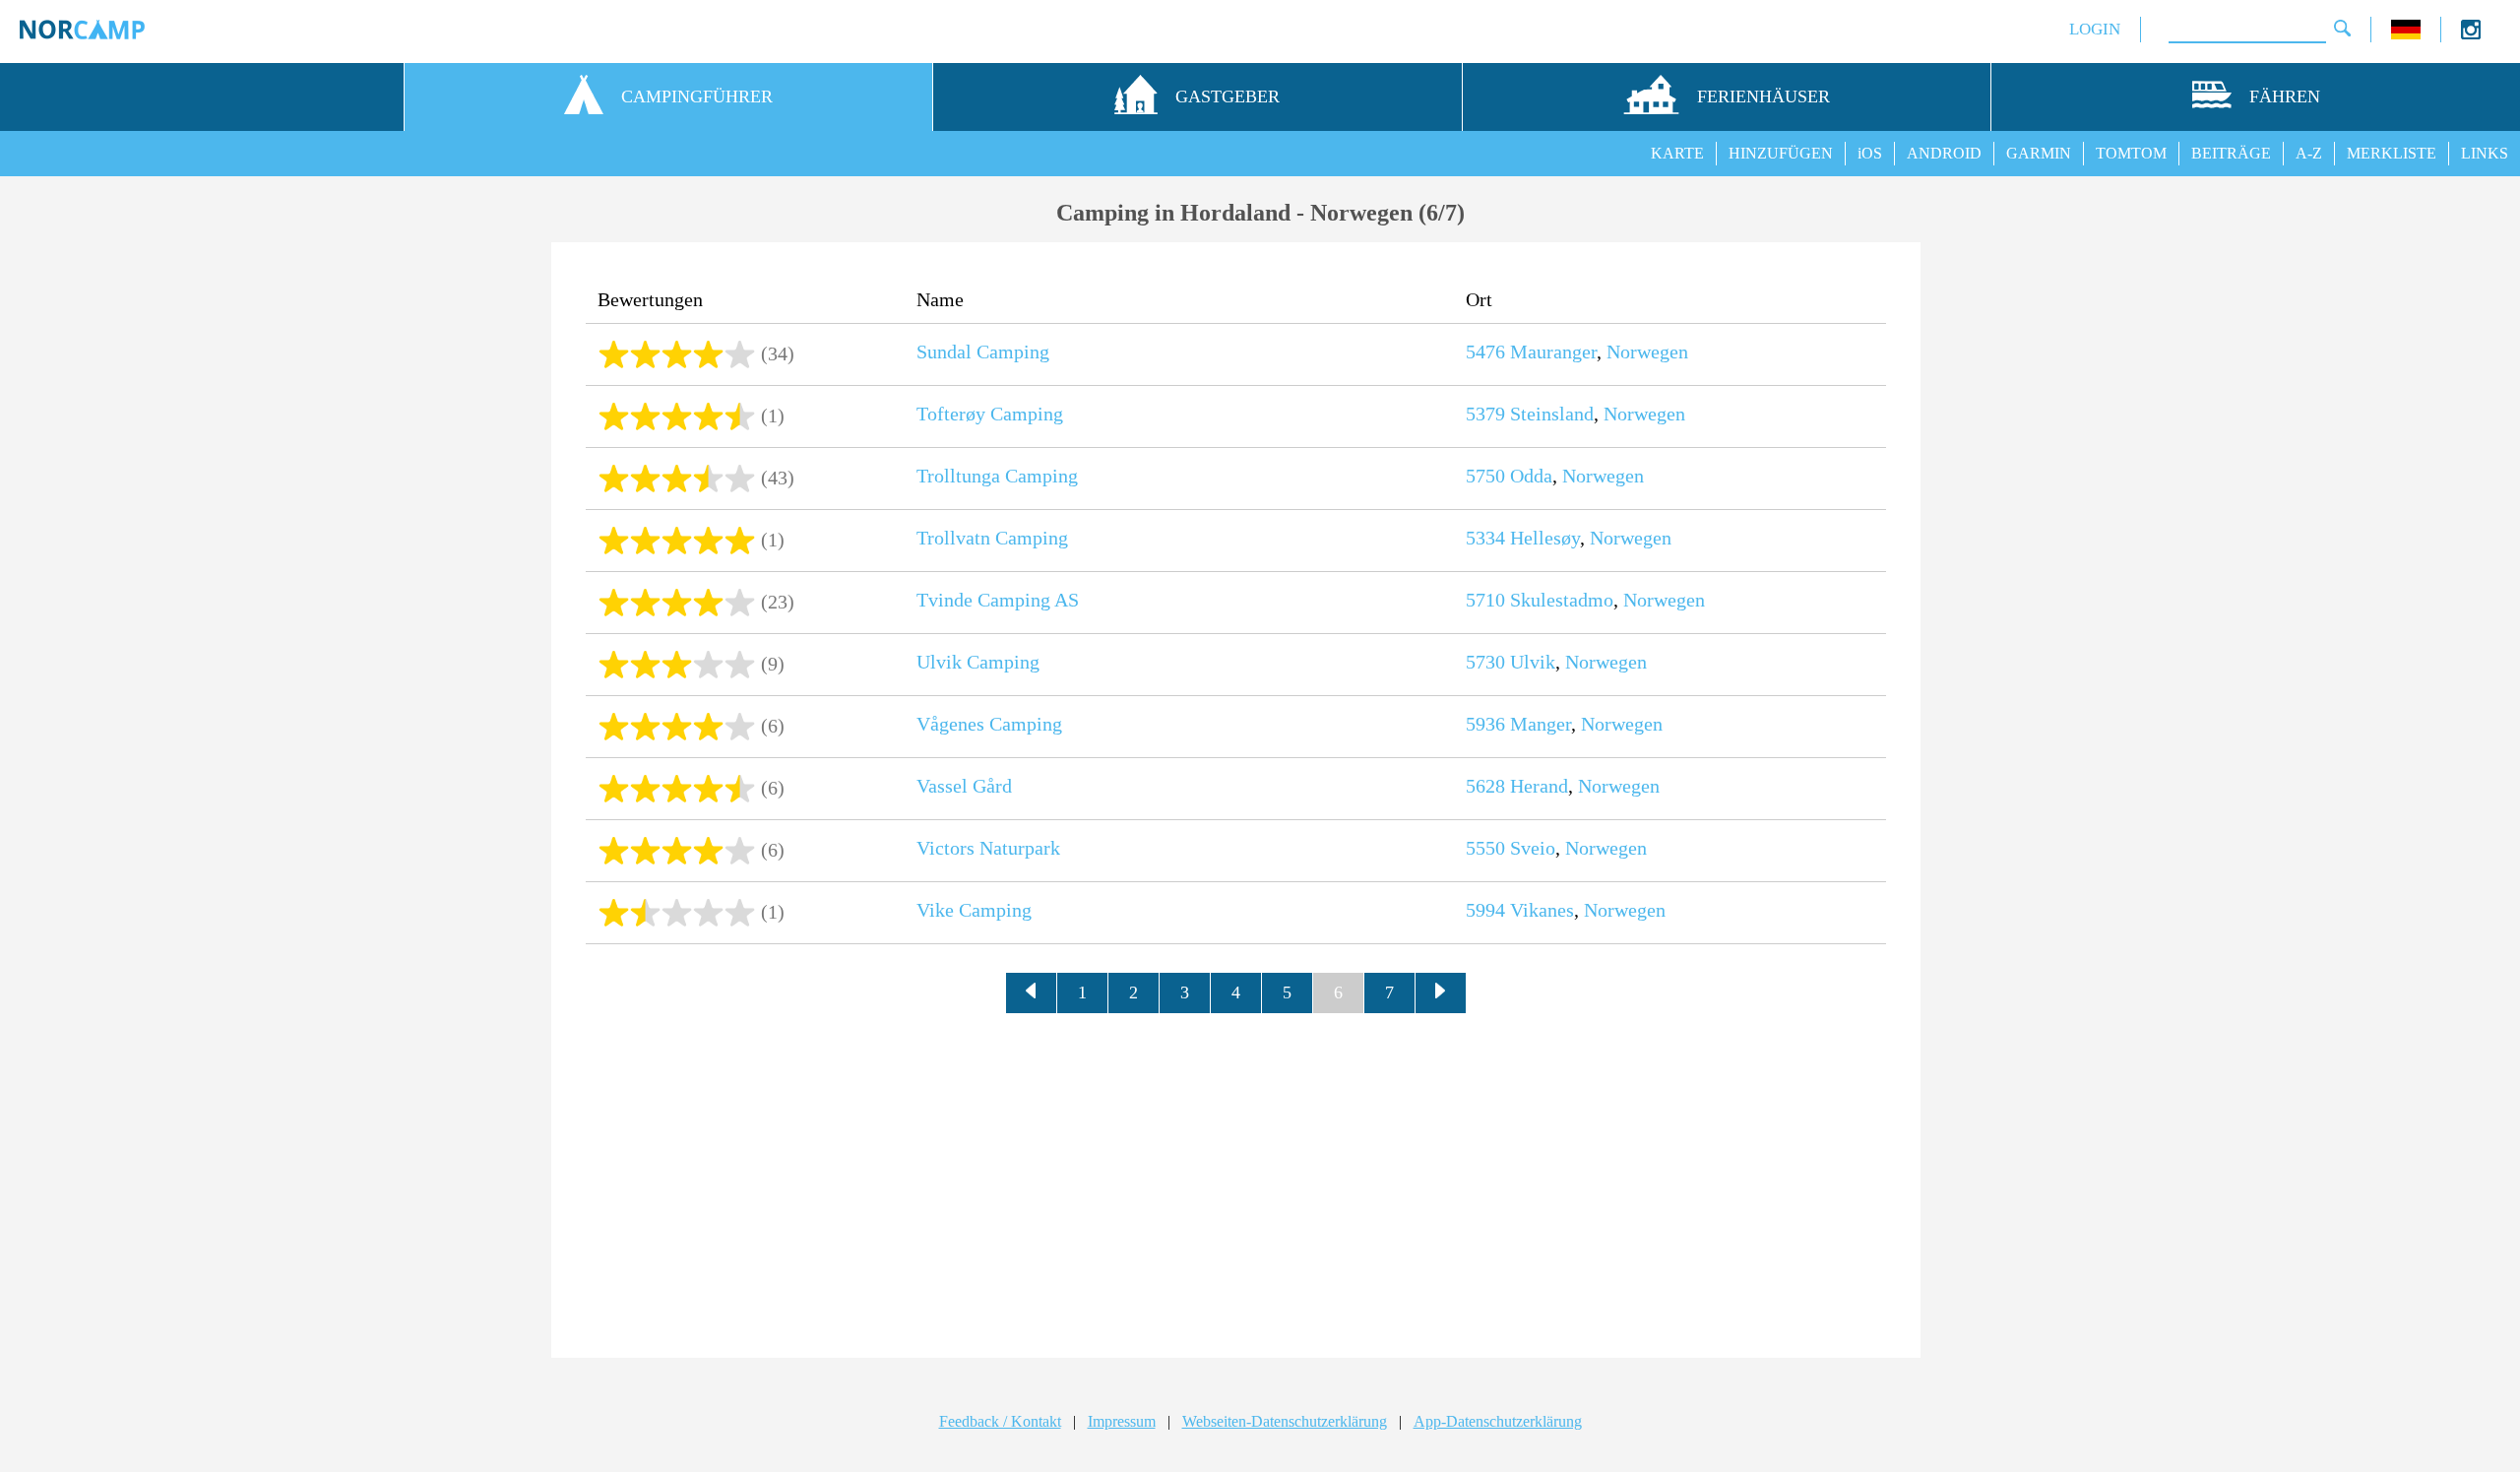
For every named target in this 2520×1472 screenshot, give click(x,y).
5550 (1485, 848)
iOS (1870, 153)
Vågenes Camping (989, 724)
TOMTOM (2131, 153)
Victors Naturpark (988, 848)
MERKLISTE (2392, 153)
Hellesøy (1545, 538)
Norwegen (1647, 352)
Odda (1531, 476)
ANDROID (1944, 153)
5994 (1485, 910)
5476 (1485, 352)
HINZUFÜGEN (1781, 153)
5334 (1485, 538)
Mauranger (1553, 352)
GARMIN (2039, 153)
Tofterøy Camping (990, 414)
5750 (1485, 476)
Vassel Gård (964, 786)
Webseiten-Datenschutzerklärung (1285, 1421)
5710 (1485, 600)
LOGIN (2095, 29)
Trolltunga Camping (997, 476)
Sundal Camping (983, 352)
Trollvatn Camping (992, 538)
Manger (1541, 724)
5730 (1485, 662)
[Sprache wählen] (2406, 34)
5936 (1485, 724)
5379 (1485, 414)
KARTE (1677, 153)
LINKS (2485, 153)
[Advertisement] (1236, 1181)
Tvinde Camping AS (998, 600)
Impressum (1122, 1421)
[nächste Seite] (1441, 993)
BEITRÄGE (2231, 153)
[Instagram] (2471, 34)
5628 (1485, 786)
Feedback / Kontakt (1000, 1421)
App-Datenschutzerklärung (1498, 1421)
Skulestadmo (1562, 600)
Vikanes (1542, 910)
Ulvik (1533, 662)
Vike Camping (974, 910)
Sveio (1533, 848)
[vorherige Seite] (1032, 993)
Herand (1539, 786)
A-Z (2309, 153)
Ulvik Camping (978, 662)
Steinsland (1552, 414)
